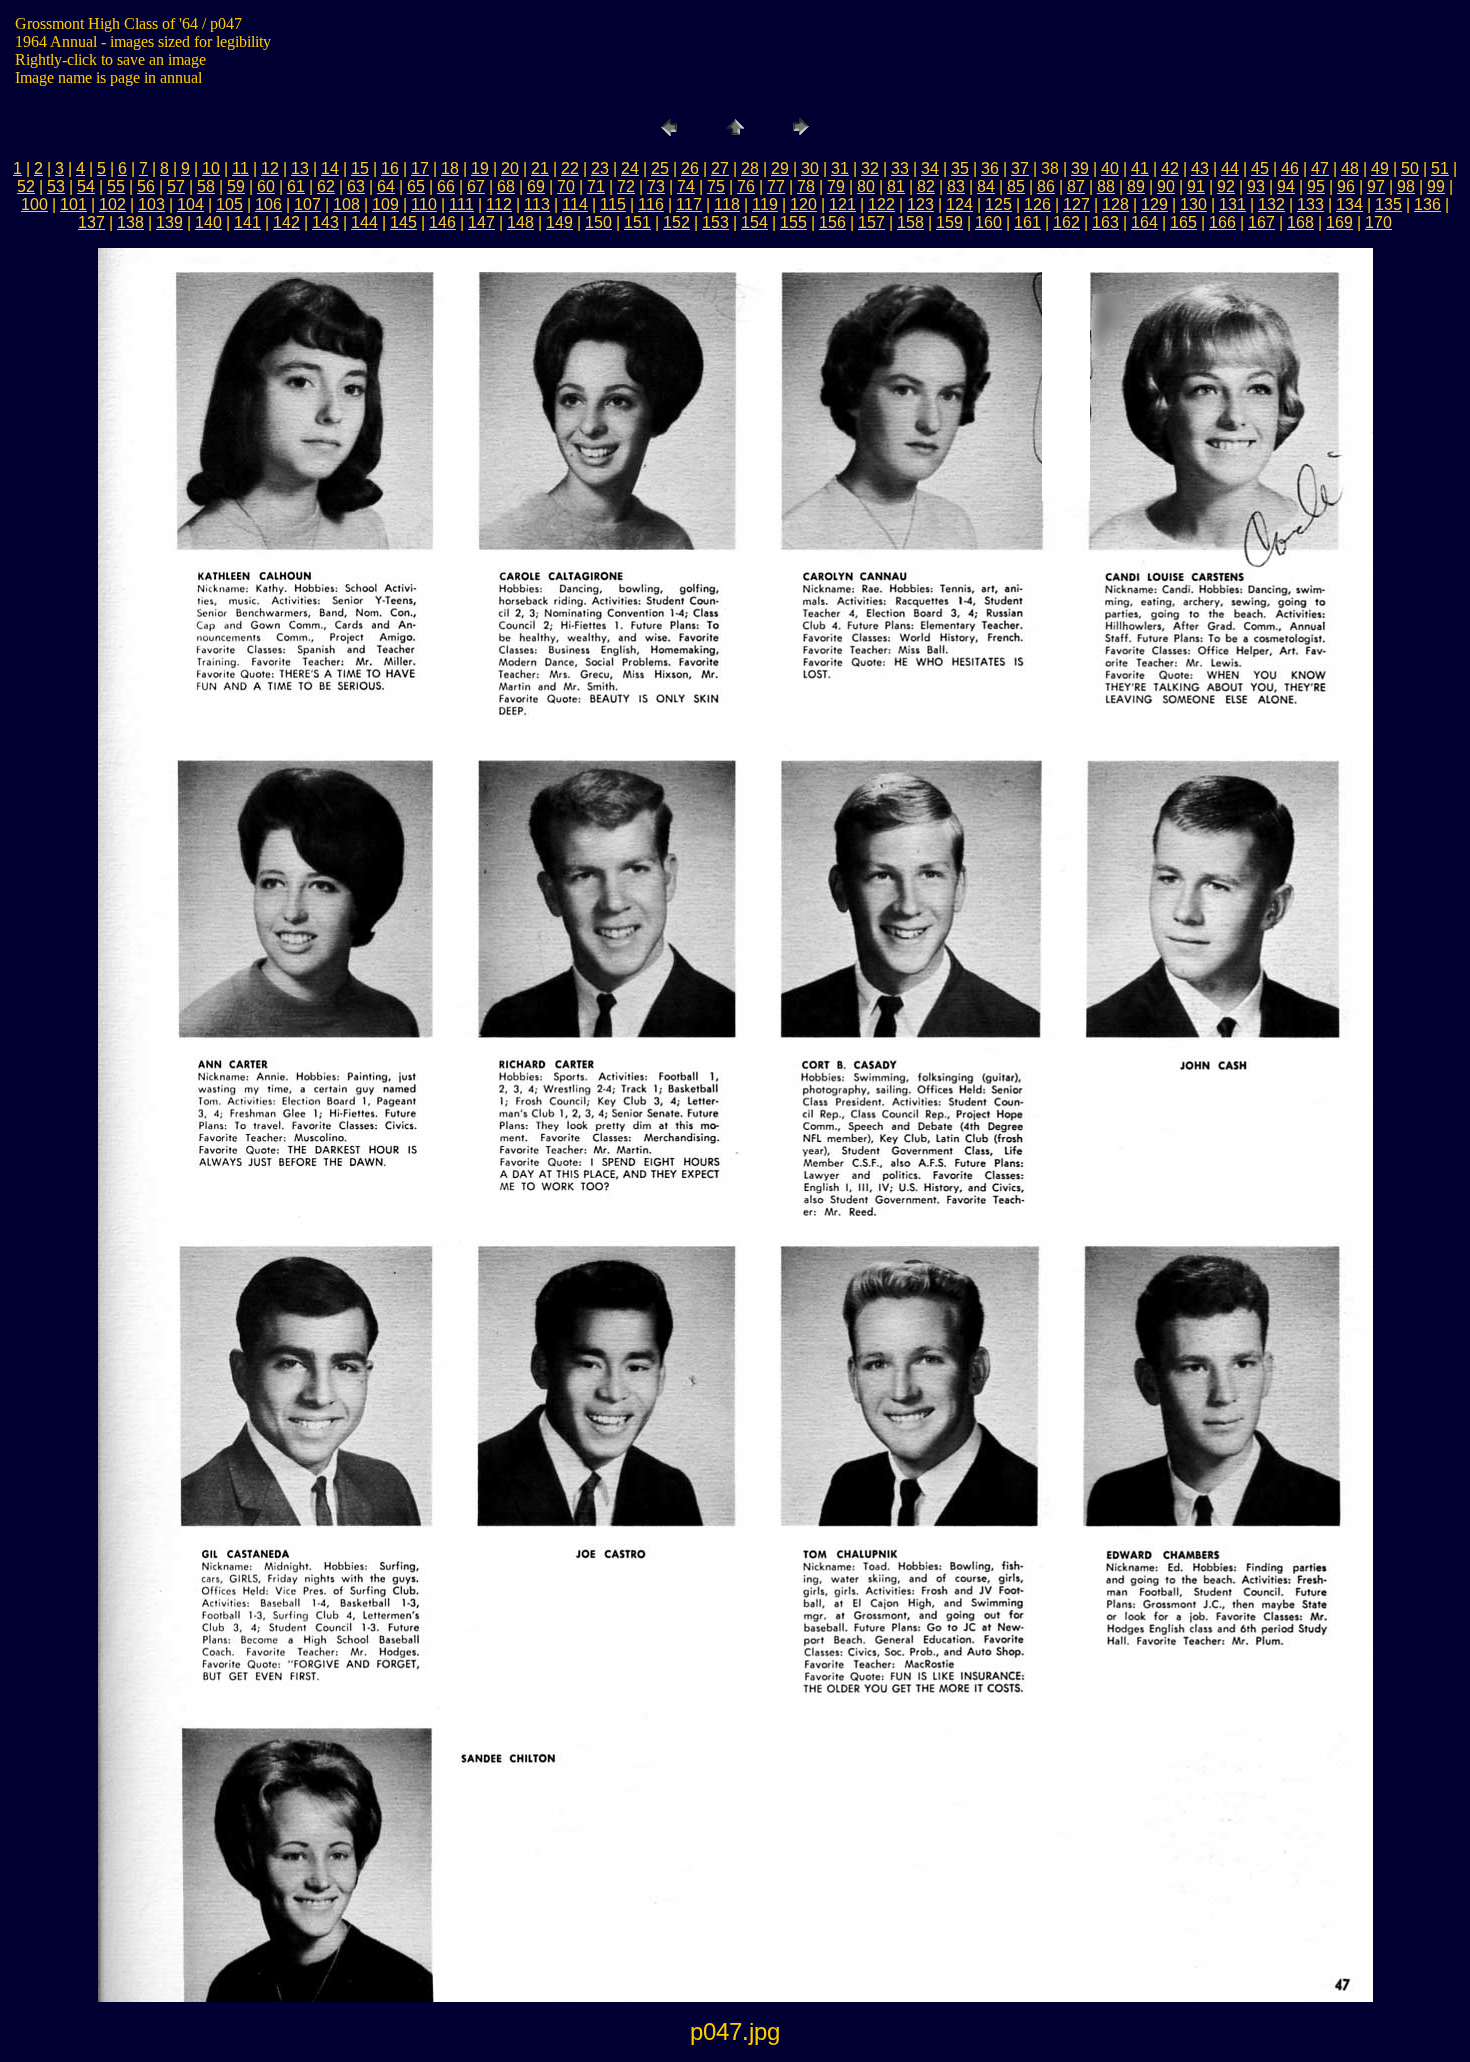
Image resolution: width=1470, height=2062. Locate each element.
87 (1076, 186)
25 (660, 168)
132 (1271, 204)
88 (1106, 186)
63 (356, 186)
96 (1346, 186)
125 (998, 204)
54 (86, 186)
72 (626, 186)
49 (1380, 168)
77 (776, 186)
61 (296, 186)
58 (206, 186)
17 (420, 168)
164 (1144, 222)
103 (151, 204)
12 (270, 168)
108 (346, 204)
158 (910, 222)
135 (1388, 204)
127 (1076, 204)
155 (793, 222)
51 (1440, 168)
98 (1406, 186)
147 (481, 222)
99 (1436, 186)
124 (959, 204)
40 (1110, 168)
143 (325, 222)
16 (390, 168)
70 (566, 186)
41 (1140, 168)
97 (1376, 186)
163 (1105, 222)
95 (1316, 186)
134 (1349, 204)
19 (480, 168)
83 (956, 186)
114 (575, 204)
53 (56, 186)
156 (832, 222)
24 (630, 168)
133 (1310, 204)
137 (91, 222)
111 (461, 204)
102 (112, 204)
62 (326, 186)
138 (130, 222)
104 (190, 204)
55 (116, 186)
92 (1226, 186)
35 (960, 168)
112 (499, 204)
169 (1339, 222)
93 (1256, 186)
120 (803, 204)
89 (1136, 186)
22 (570, 168)
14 (330, 168)
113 (537, 204)
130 (1193, 204)
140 (208, 222)
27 (720, 168)
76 (746, 186)
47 (1320, 168)
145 (403, 222)
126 (1037, 204)
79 (836, 186)
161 (1027, 222)
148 (520, 222)
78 (806, 186)
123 (920, 204)
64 (386, 186)
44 (1230, 168)
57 (176, 186)
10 (211, 168)
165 (1183, 222)
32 (870, 168)
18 (450, 168)
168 (1300, 222)
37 (1020, 168)
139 (169, 222)
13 (300, 168)
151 (637, 222)
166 (1222, 222)
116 (651, 204)
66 (446, 186)
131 (1232, 204)
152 (676, 222)
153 (715, 222)
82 (926, 186)
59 (236, 186)
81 (896, 186)
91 (1196, 186)
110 (424, 204)
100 (34, 204)
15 (360, 168)
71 (596, 186)
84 (986, 186)
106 (268, 204)
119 (765, 204)
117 (689, 204)
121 (842, 204)
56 (146, 186)
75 (716, 186)
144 (364, 222)
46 (1290, 168)
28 (750, 168)
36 (990, 168)
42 (1170, 168)
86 (1046, 186)
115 (613, 204)
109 (385, 204)
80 (866, 186)
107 (307, 204)
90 (1166, 186)
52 (26, 186)
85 (1016, 186)
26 (690, 168)
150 (598, 222)
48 (1350, 168)
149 (559, 222)
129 (1154, 204)
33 (900, 168)
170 (1378, 222)
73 (656, 186)
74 (686, 186)
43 (1200, 168)
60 (266, 186)
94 (1286, 186)
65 (416, 186)
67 (476, 186)
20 (510, 168)
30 (810, 168)
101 (73, 204)
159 (949, 222)
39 (1080, 168)
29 (780, 168)
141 (247, 222)
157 (871, 222)
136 (1427, 204)
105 (229, 204)
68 (506, 186)
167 (1261, 222)
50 (1410, 168)
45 (1260, 168)
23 (600, 168)
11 (240, 168)
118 (727, 204)
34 (930, 168)
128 (1115, 204)
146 (442, 222)
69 (536, 186)
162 (1066, 222)
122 (881, 204)
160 (988, 222)
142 (286, 222)
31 (840, 168)
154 (754, 222)
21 (540, 168)
